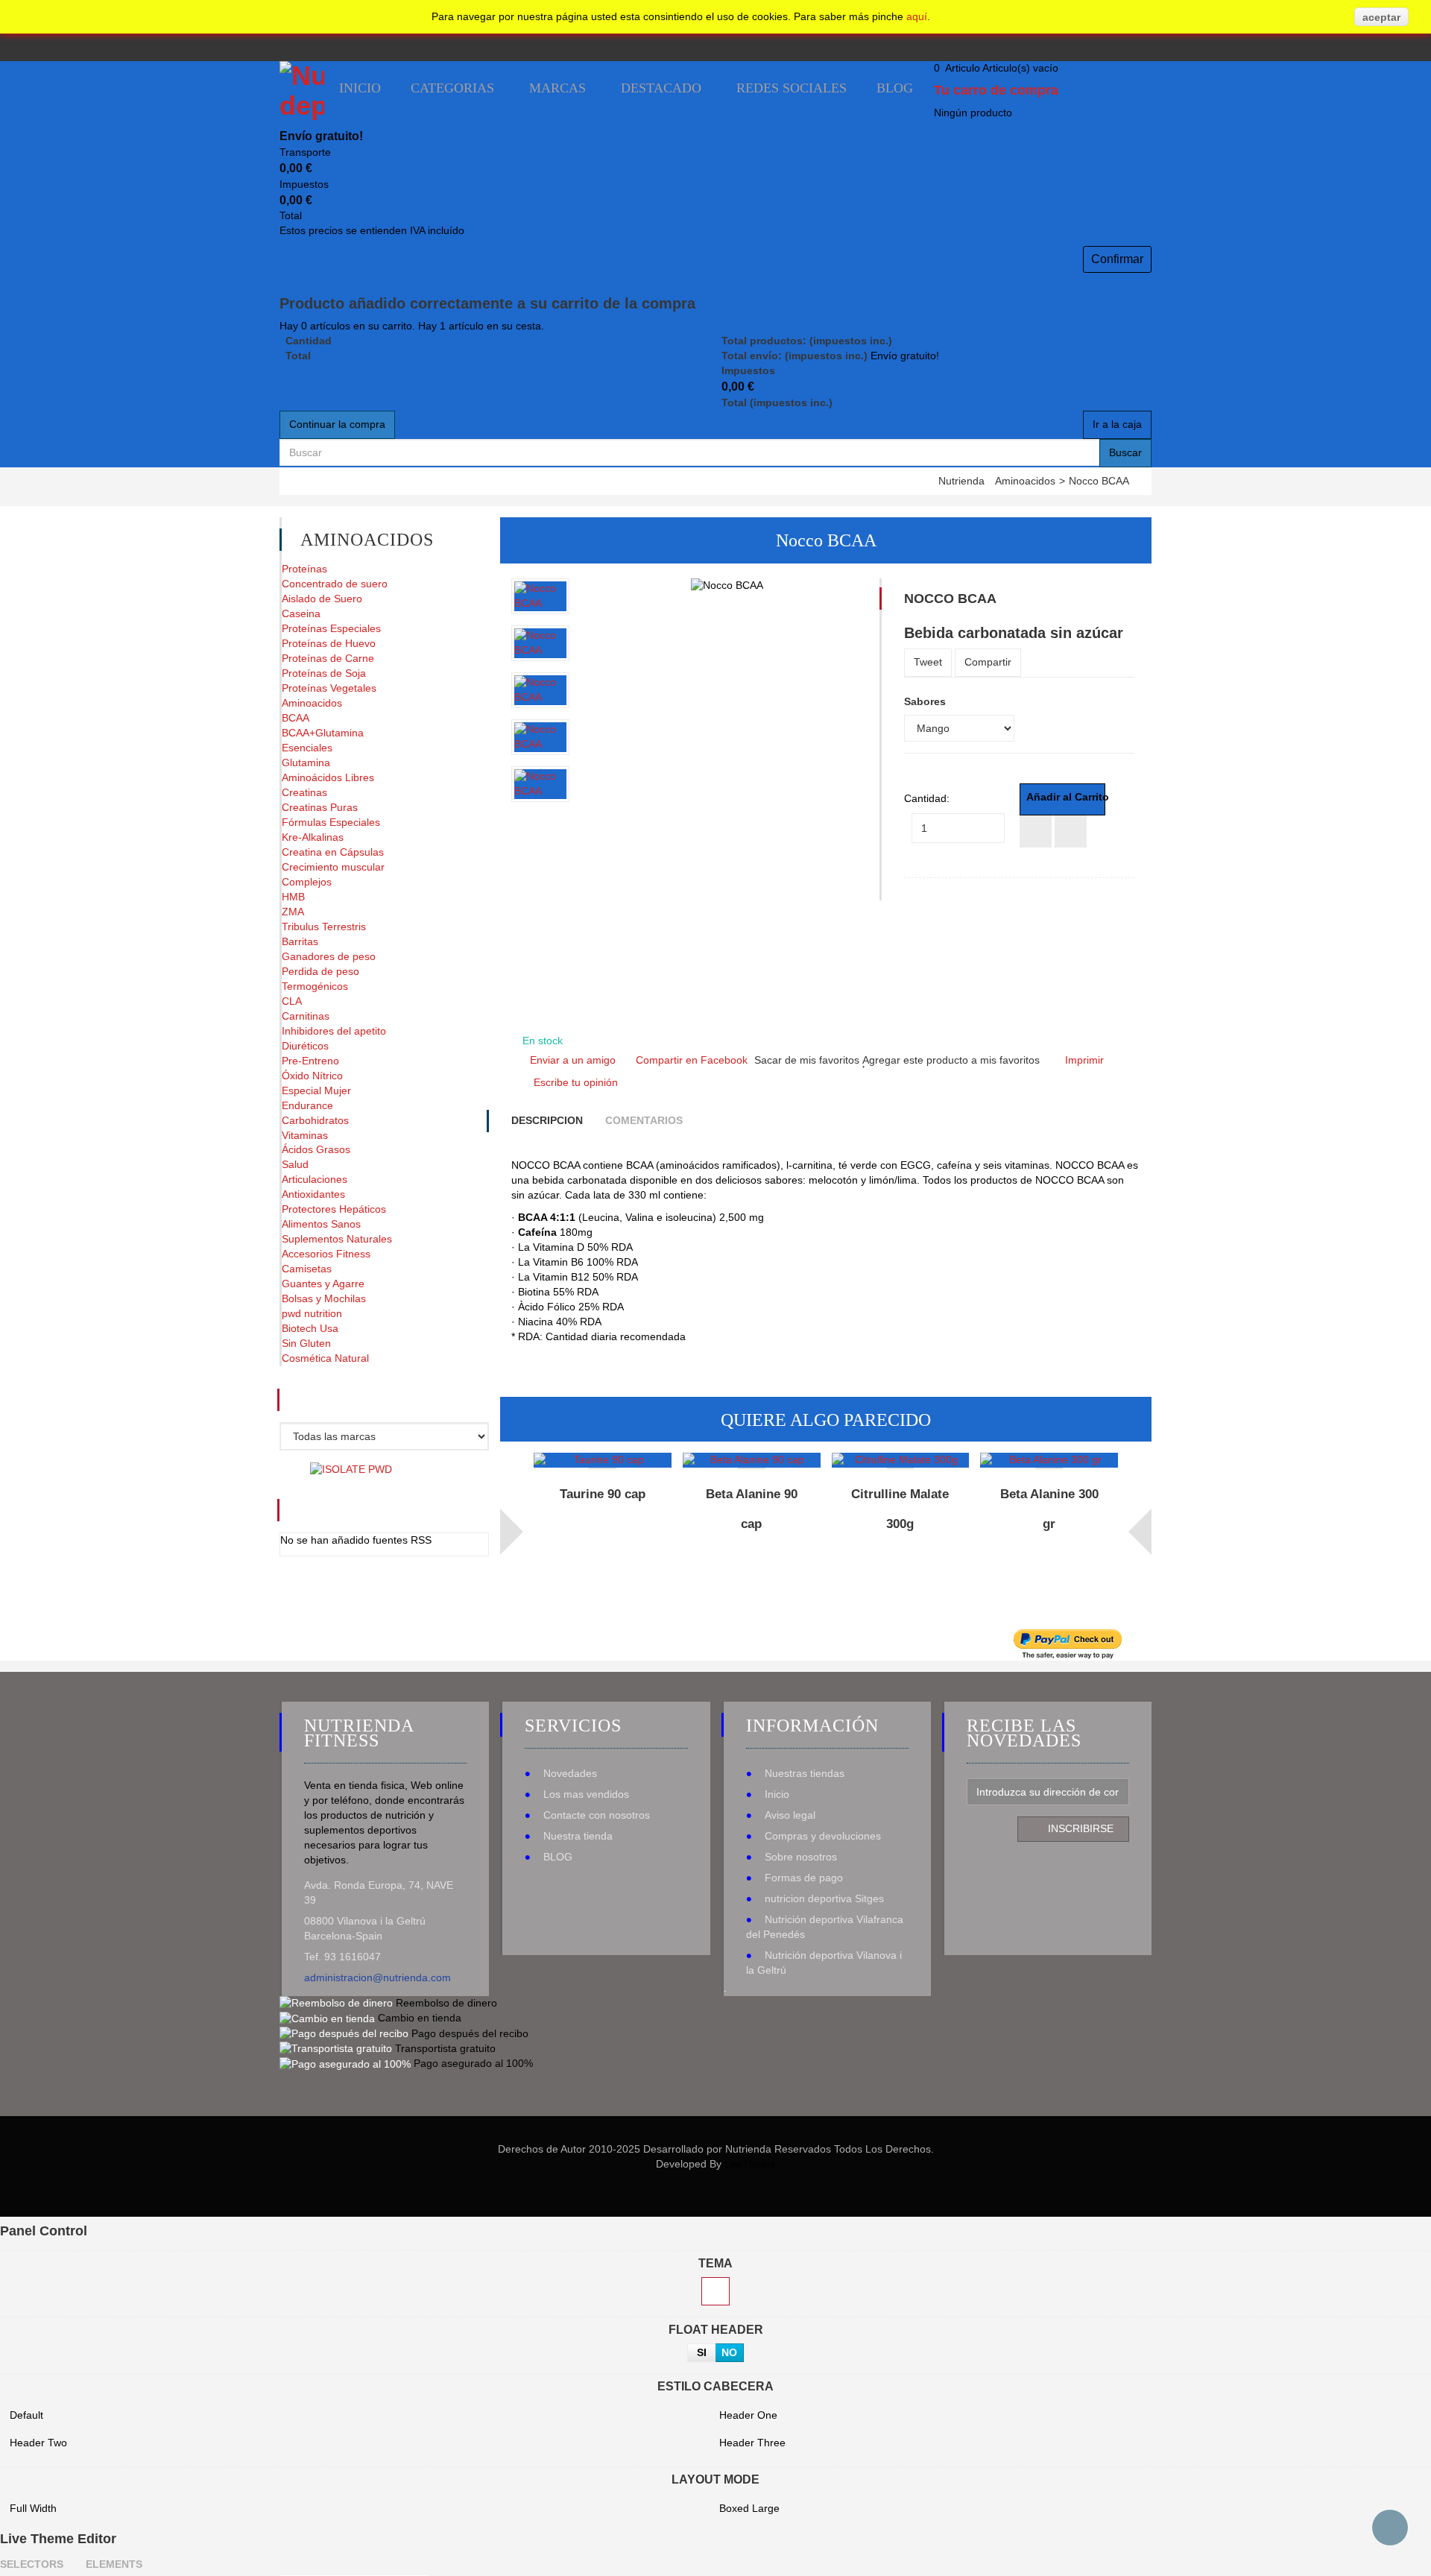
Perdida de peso (320, 971)
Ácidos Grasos (316, 1149)
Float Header (716, 2330)
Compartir (988, 662)
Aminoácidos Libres (328, 777)
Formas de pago (804, 1878)
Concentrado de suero (335, 584)
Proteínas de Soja (324, 673)
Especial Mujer (316, 1090)
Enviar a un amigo (573, 1060)
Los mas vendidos (586, 1794)
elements (114, 2564)
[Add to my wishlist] (1071, 831)
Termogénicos (315, 986)
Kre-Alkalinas (313, 837)
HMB (293, 897)
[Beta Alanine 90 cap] (752, 1460)
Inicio (777, 1794)
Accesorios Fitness (326, 1254)
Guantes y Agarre (323, 1284)
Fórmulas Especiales (331, 822)
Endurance (307, 1105)
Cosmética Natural (325, 1358)
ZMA (293, 912)
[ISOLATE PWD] (351, 1468)
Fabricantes (362, 1400)
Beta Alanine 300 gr (1049, 1509)
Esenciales (307, 748)
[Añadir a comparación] (1036, 831)
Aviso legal (790, 1815)
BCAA (296, 718)
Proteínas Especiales (331, 628)
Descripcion (547, 1120)
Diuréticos (305, 1046)
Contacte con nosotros (597, 1815)
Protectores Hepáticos (334, 1209)
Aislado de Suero (322, 599)
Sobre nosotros (801, 1857)
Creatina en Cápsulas (333, 852)
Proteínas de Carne (328, 658)
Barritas (300, 941)
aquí (917, 16)
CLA (292, 1001)
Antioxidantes (313, 1194)
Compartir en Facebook (692, 1060)
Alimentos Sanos (321, 1224)
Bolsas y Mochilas (324, 1298)
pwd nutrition (312, 1313)
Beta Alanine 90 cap (752, 1509)
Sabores (926, 701)
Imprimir (1084, 1060)
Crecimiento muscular (333, 867)
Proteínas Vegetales (329, 688)
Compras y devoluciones (823, 1836)
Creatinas (304, 792)
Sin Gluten (306, 1343)
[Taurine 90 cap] (603, 1460)
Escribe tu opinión (576, 1082)
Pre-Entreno (310, 1061)
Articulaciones (315, 1179)
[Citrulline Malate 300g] (901, 1460)
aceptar (1381, 17)
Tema (715, 2263)
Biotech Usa (310, 1328)
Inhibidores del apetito (334, 1031)
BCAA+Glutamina (323, 733)
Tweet (928, 662)
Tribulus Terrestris (324, 926)
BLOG (558, 1857)
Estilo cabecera (715, 2386)
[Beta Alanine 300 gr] (1049, 1460)
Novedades (570, 1773)
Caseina (301, 613)
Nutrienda (961, 481)
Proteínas (304, 569)
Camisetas (307, 1269)
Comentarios (644, 1120)
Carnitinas (306, 1016)
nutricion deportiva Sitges (824, 1898)
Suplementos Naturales (337, 1239)
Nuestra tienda (578, 1836)
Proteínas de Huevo (329, 643)
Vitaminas (305, 1135)
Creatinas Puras (320, 807)
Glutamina (306, 763)
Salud (295, 1164)
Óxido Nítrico (312, 1076)
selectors (32, 2564)
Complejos (307, 882)
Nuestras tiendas (805, 1773)
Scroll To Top (1390, 2528)
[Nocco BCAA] (540, 596)
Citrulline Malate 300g (900, 1509)
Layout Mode (715, 2479)
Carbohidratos (315, 1120)
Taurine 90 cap (603, 1494)
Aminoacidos (1025, 481)
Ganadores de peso (329, 956)
